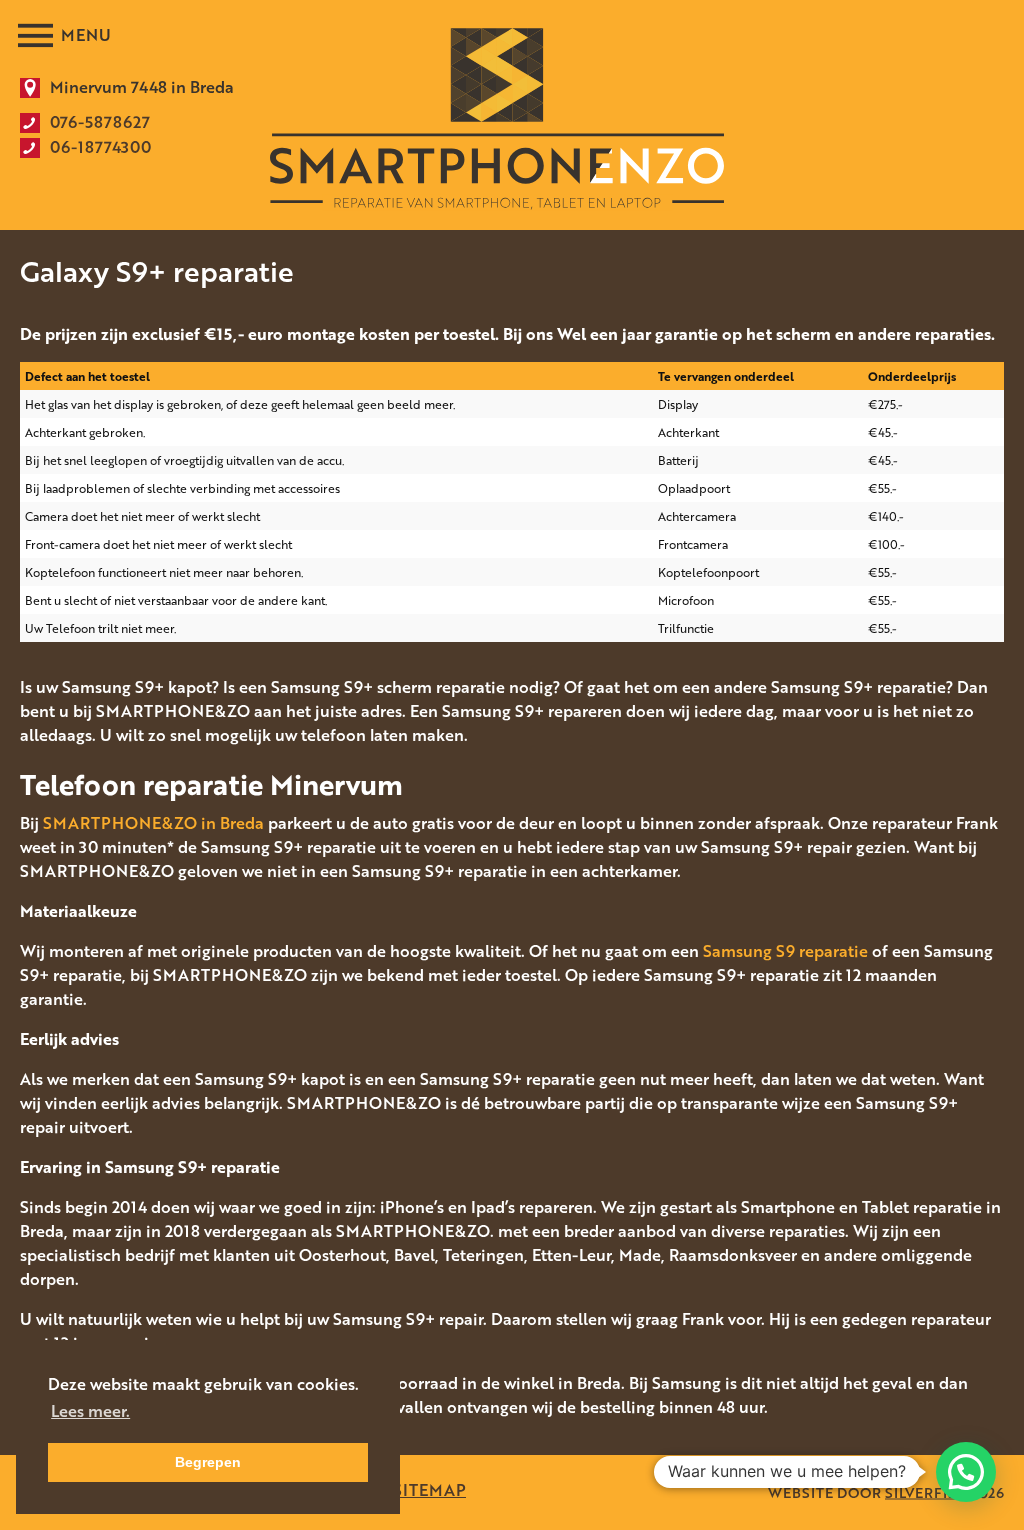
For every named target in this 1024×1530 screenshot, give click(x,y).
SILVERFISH (926, 1492)
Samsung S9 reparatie (785, 951)
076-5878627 (100, 122)
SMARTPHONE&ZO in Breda (153, 823)
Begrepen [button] (208, 1462)
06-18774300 (100, 147)
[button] (966, 1472)
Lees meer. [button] (90, 1411)
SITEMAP (429, 1490)
